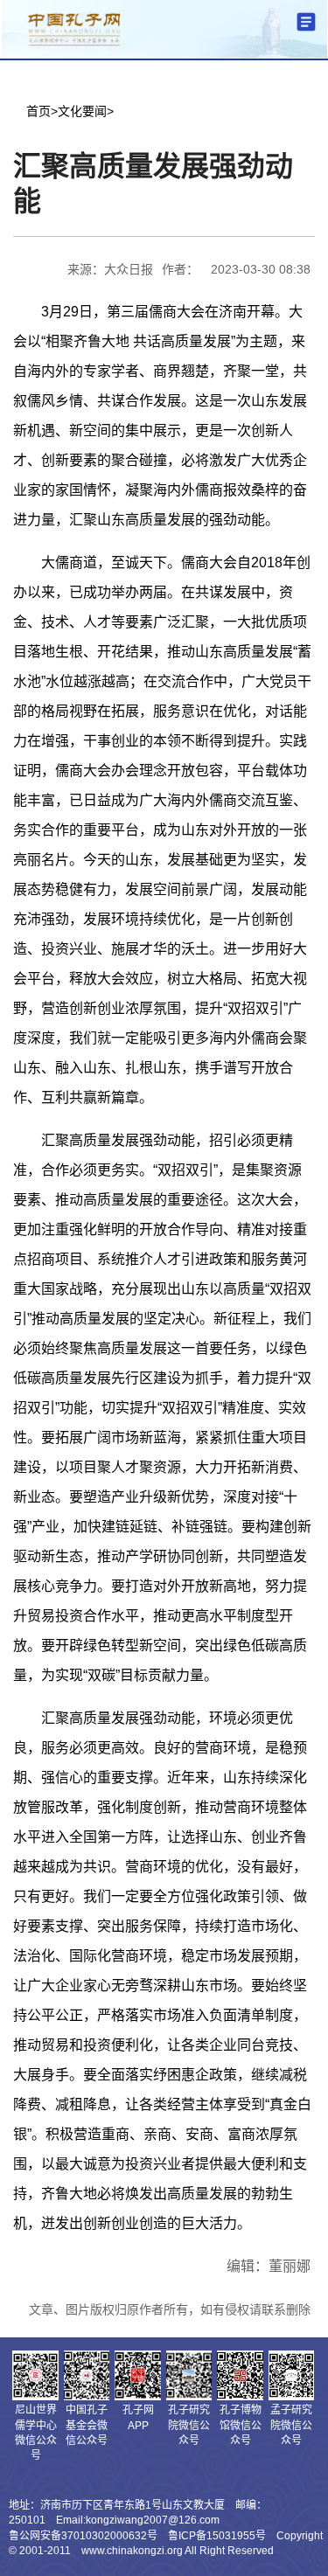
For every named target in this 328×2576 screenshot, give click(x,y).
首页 (38, 111)
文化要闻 (82, 111)
